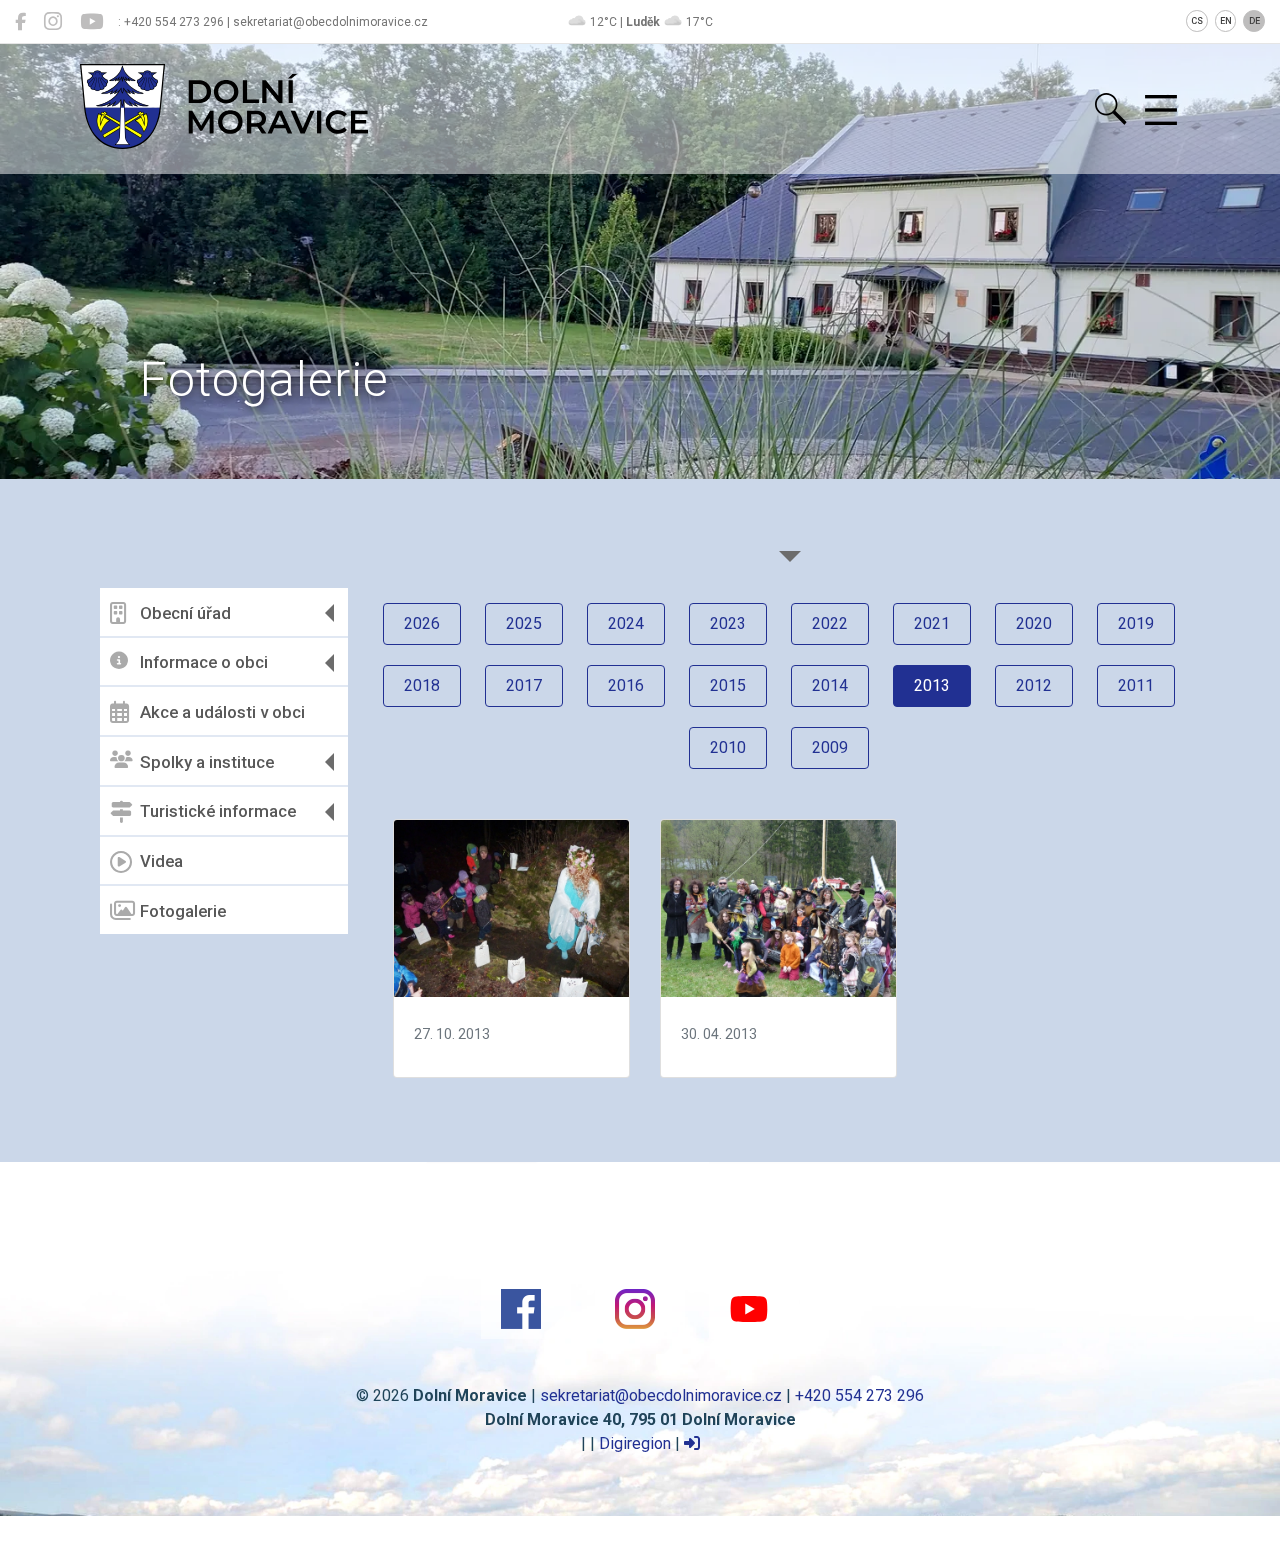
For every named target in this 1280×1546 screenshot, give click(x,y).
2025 (524, 623)
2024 (626, 623)
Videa (161, 861)
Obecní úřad (185, 613)
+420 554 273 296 (859, 1395)
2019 (1136, 623)
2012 (1034, 685)
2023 (728, 623)
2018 (422, 685)
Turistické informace (218, 811)
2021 (932, 623)
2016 (626, 685)
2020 (1034, 623)
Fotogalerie (183, 911)
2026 (422, 623)
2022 (830, 623)
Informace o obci (204, 662)
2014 (830, 685)
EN (1226, 21)
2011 (1136, 685)
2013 (932, 685)
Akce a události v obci (222, 712)
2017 (524, 685)
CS (1197, 21)
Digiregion (635, 1443)
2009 (830, 747)
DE (1254, 21)
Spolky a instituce (207, 762)
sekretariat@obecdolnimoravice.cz (661, 1395)
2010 (728, 747)
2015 (728, 685)
